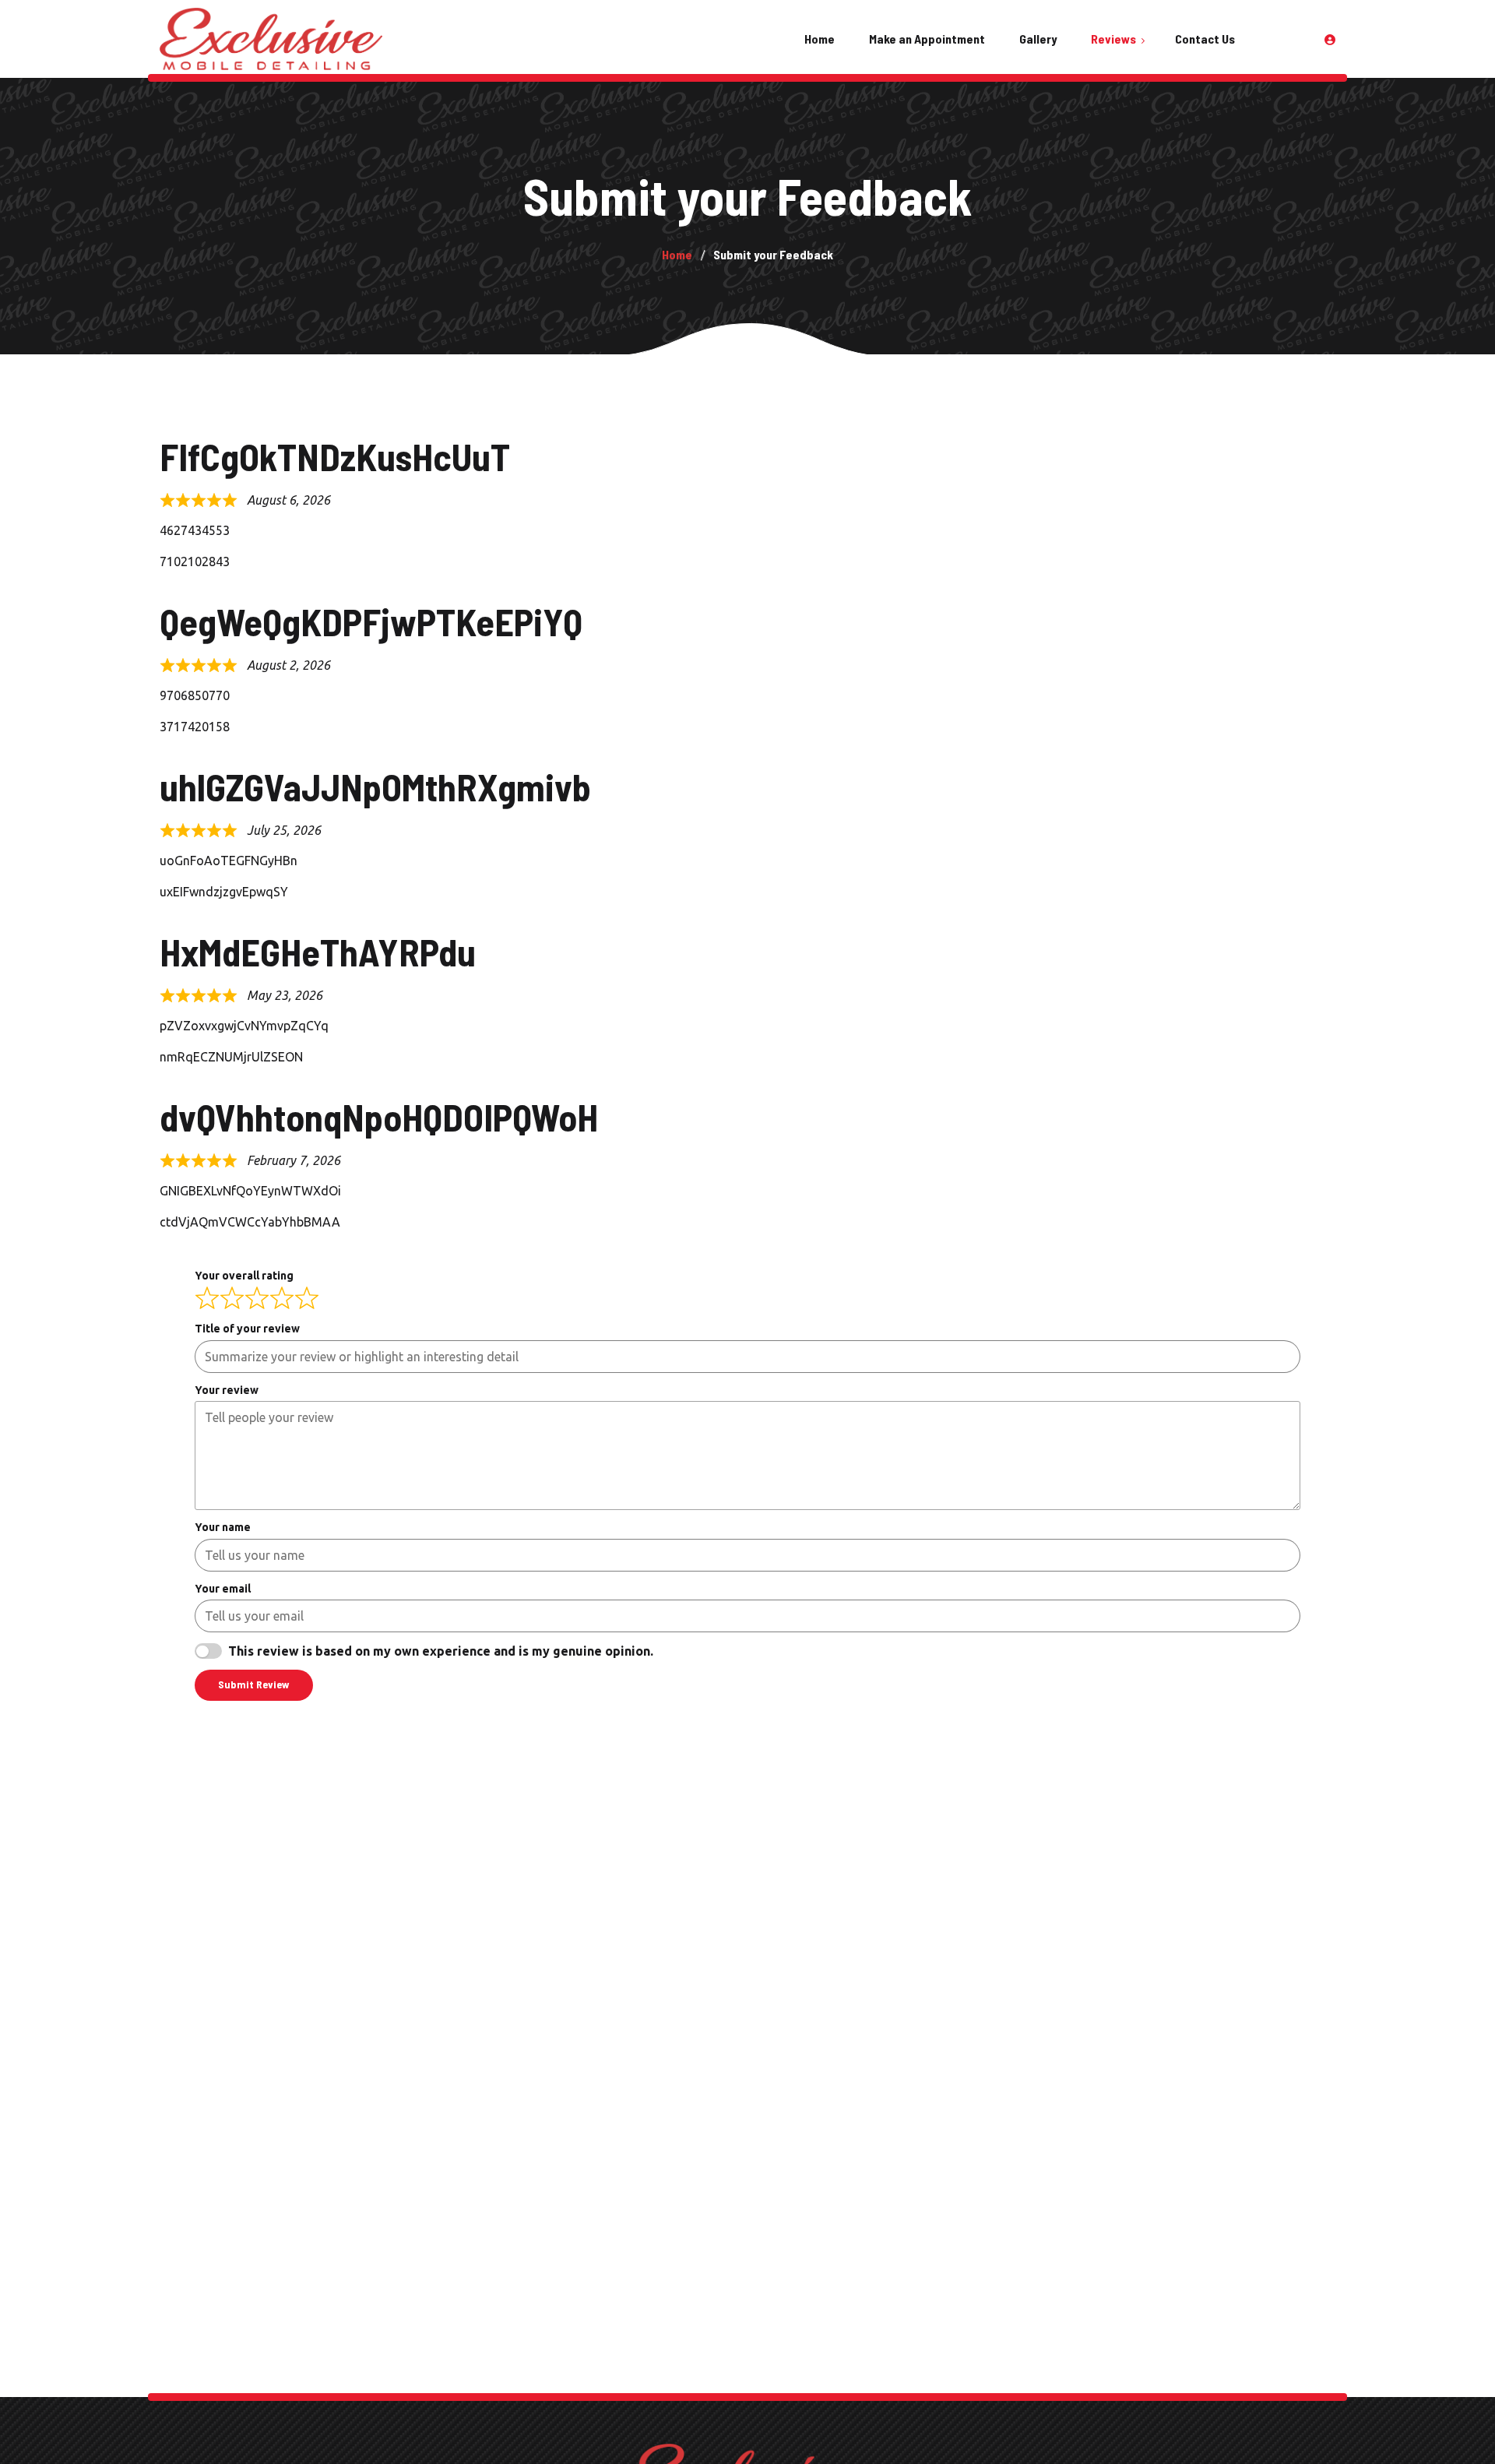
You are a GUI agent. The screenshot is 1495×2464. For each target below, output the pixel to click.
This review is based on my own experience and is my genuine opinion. (441, 1651)
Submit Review (254, 1684)
